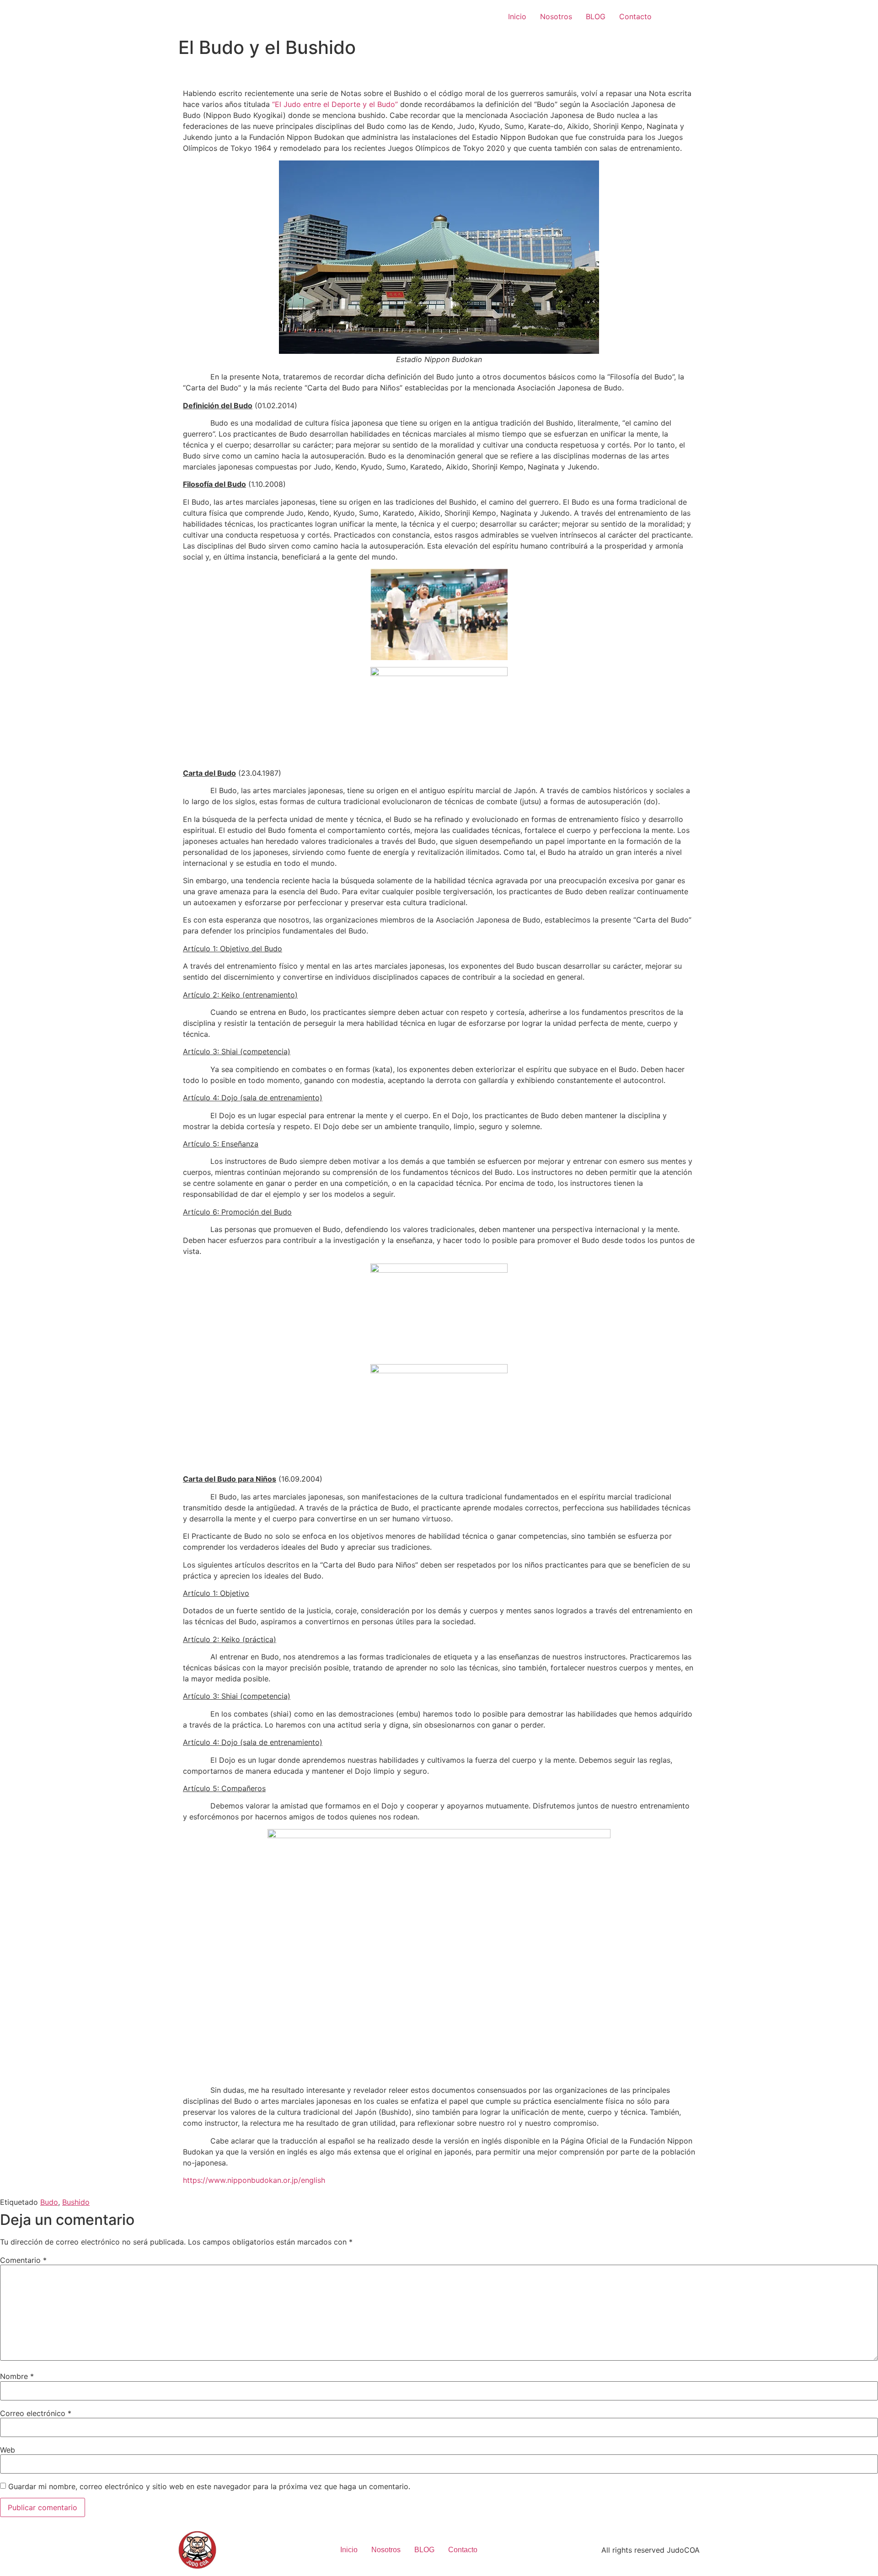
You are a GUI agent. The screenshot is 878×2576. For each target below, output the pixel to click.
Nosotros (556, 16)
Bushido (76, 2202)
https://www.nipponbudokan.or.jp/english (254, 2180)
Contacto (635, 16)
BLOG (596, 16)
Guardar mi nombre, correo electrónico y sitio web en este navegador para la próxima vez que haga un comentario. (209, 2486)
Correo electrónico (36, 2413)
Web (8, 2450)
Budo (49, 2202)
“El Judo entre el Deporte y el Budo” (335, 104)
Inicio (517, 16)
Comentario (23, 2260)
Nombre (17, 2376)
